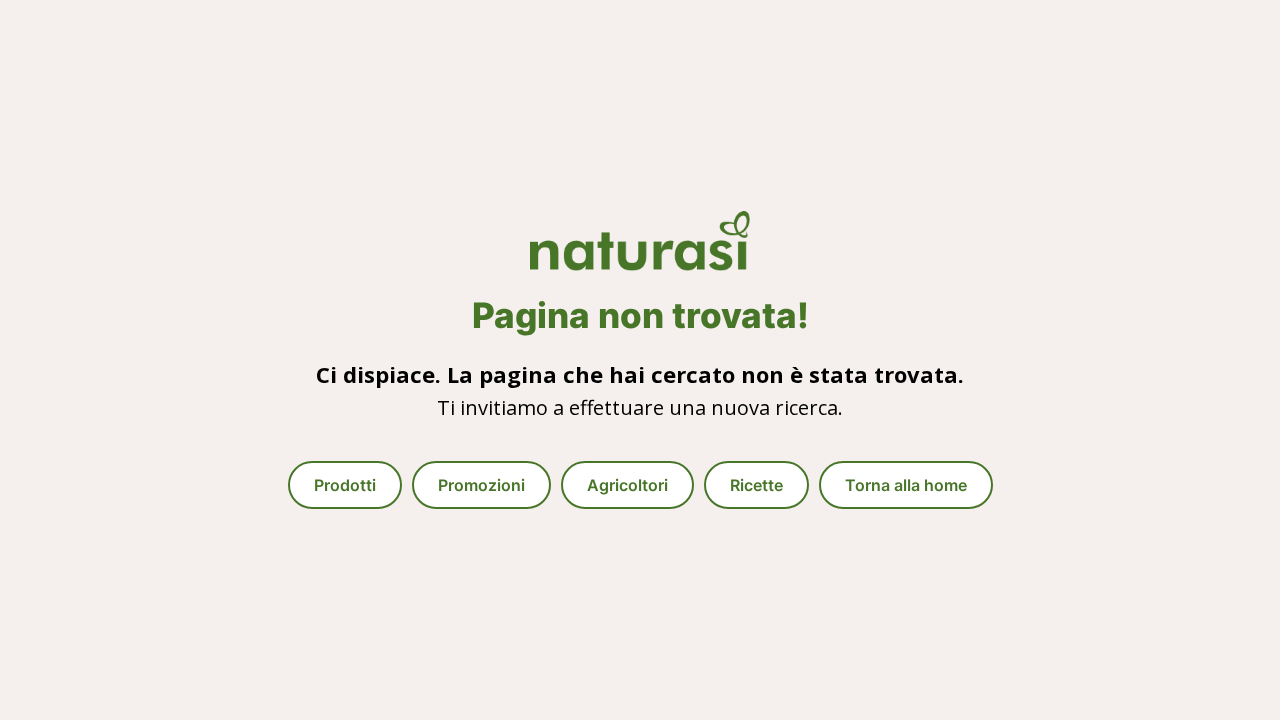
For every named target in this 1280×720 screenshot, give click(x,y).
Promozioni (481, 485)
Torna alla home (906, 485)
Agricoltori (627, 485)
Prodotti (345, 485)
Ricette (756, 485)
